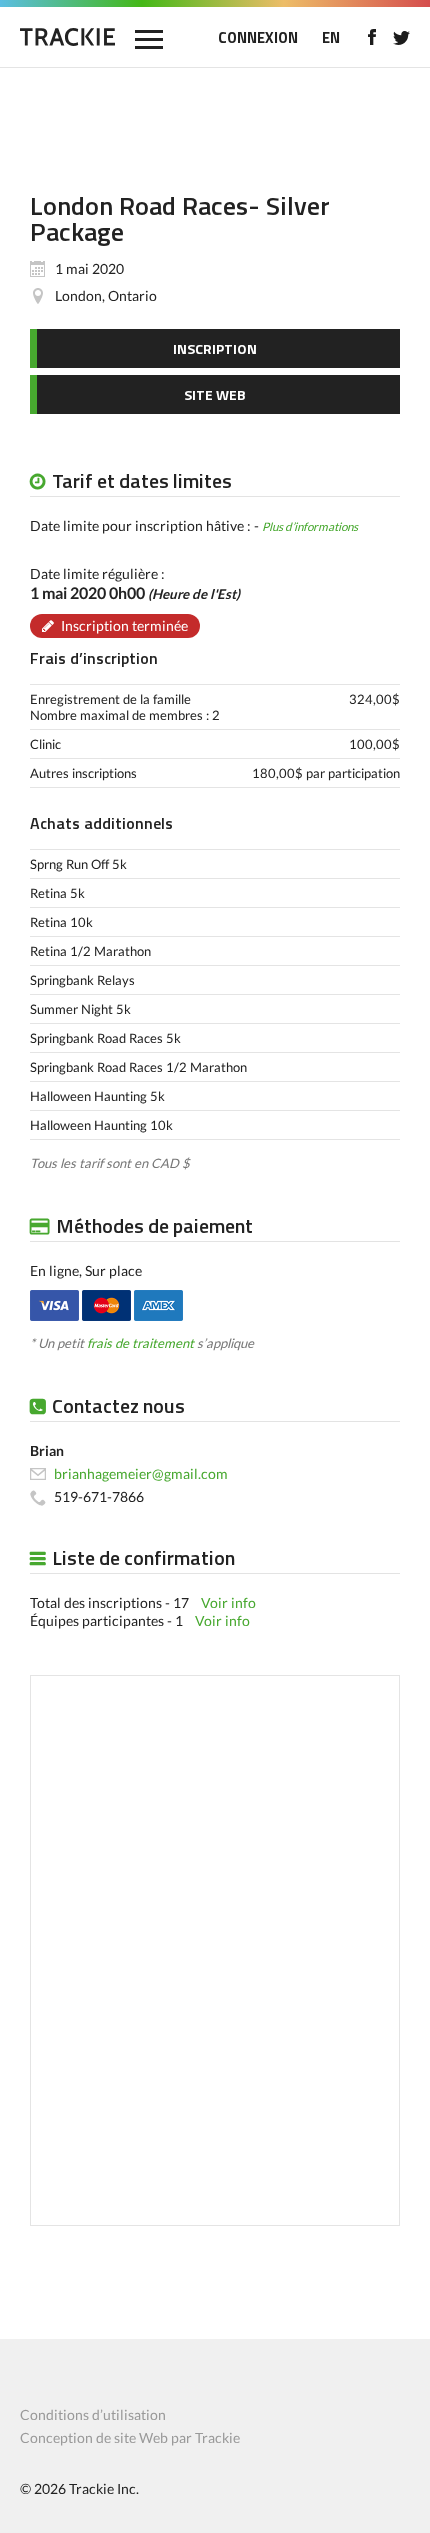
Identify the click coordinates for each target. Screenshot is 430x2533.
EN (331, 37)
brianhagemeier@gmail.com (141, 1473)
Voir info (228, 1602)
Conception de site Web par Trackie (130, 2437)
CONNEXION (258, 37)
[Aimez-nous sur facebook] (371, 37)
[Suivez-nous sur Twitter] (401, 37)
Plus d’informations (310, 526)
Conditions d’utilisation (93, 2414)
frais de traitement (140, 1343)
